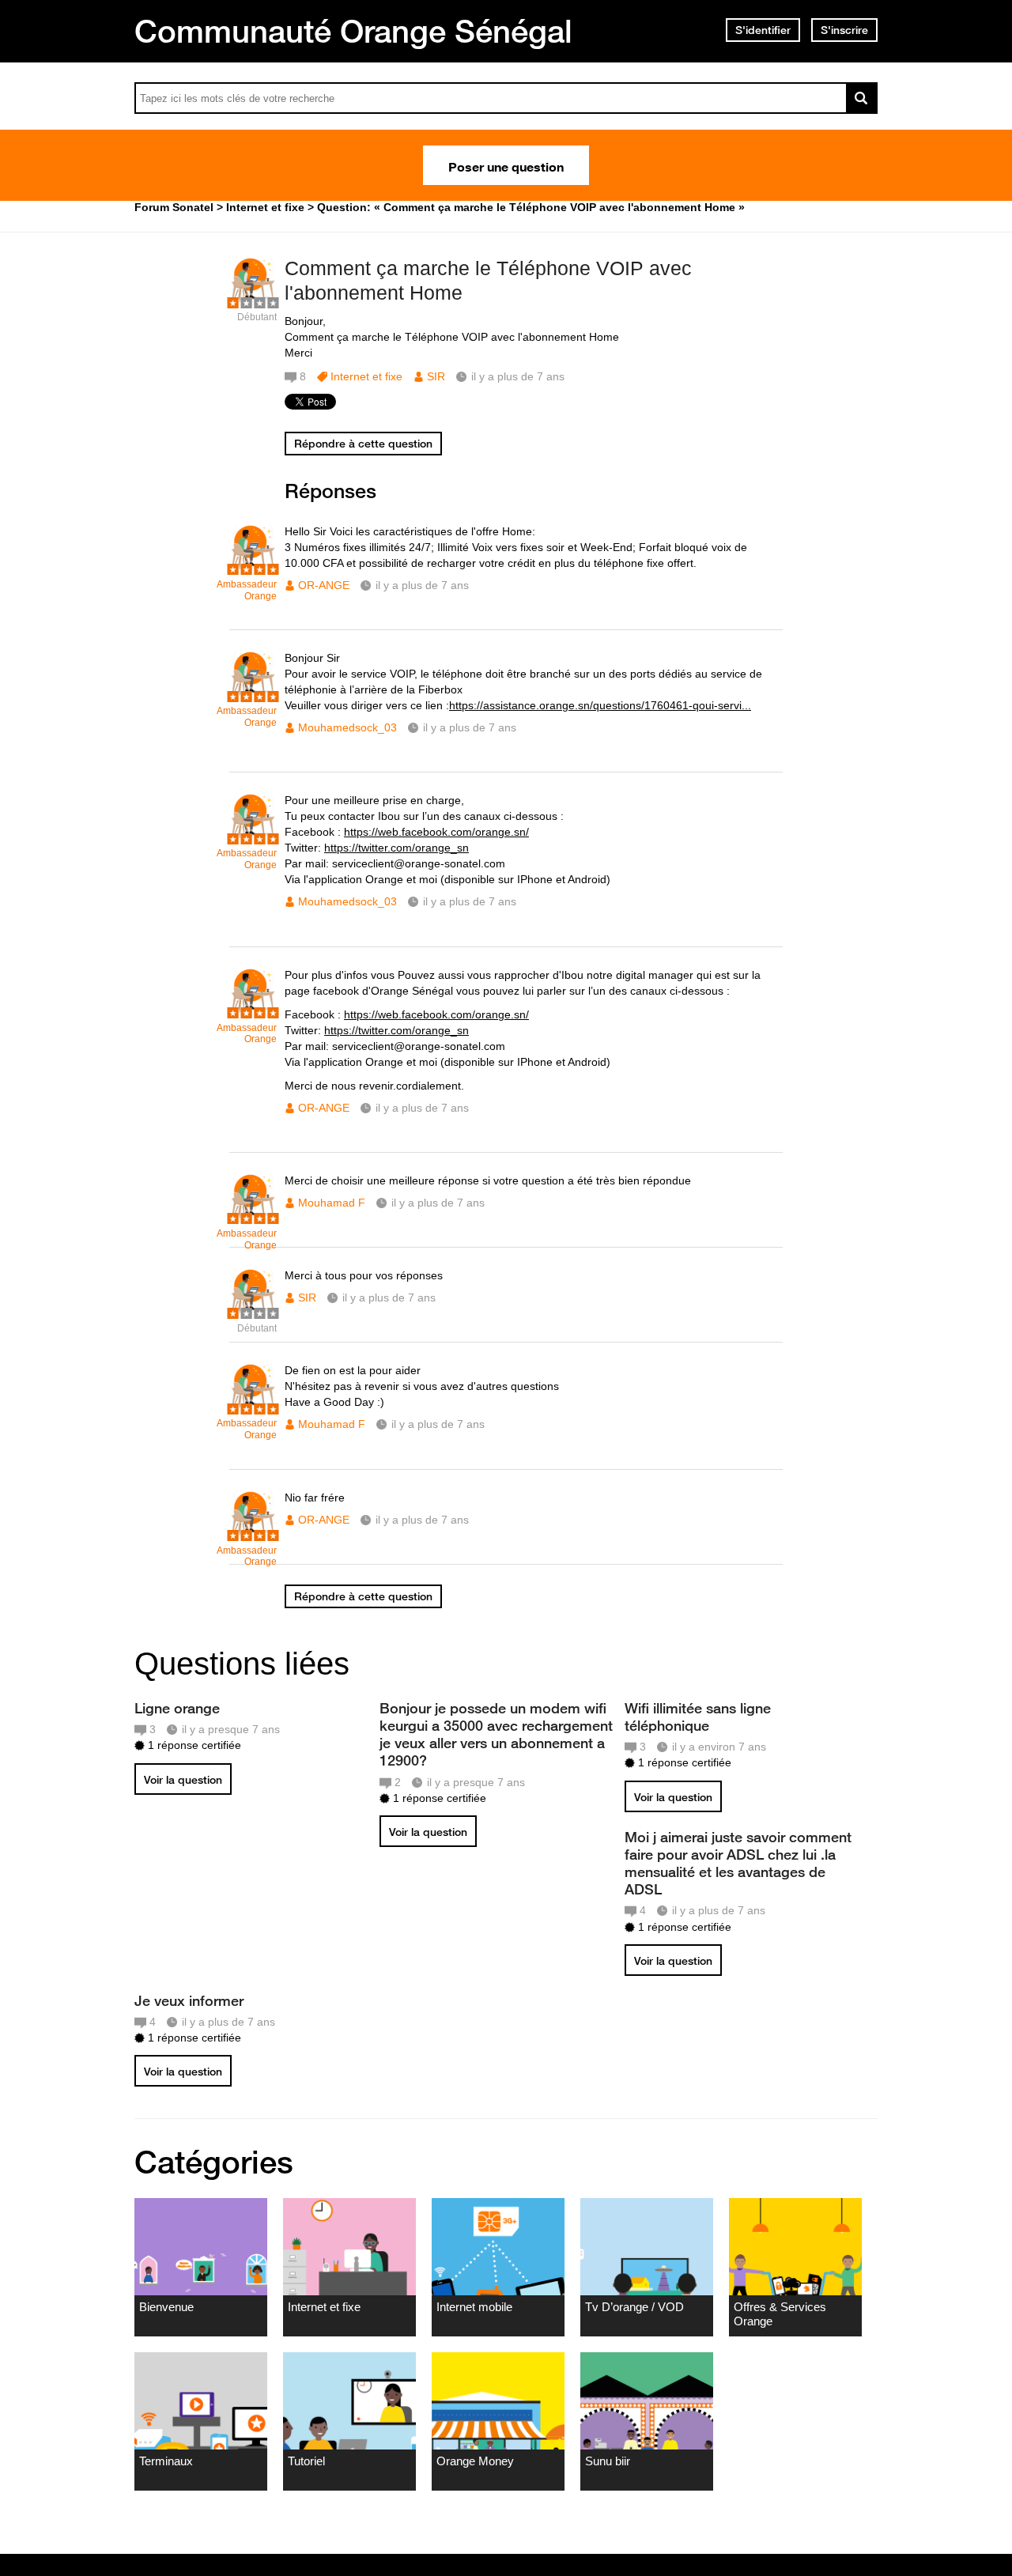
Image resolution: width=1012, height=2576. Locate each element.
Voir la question (183, 1780)
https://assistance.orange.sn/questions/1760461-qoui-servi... (600, 705)
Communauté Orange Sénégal (353, 31)
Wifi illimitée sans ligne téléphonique (698, 1717)
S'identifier (763, 30)
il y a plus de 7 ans (422, 585)
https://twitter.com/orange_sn (396, 848)
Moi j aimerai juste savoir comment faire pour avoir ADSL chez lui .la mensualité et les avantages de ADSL (738, 1863)
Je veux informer (189, 2000)
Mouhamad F (332, 1203)
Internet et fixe (366, 376)
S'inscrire (844, 30)
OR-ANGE (324, 585)
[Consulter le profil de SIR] (253, 300)
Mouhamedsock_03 (347, 727)
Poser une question (506, 165)
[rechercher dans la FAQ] (862, 98)
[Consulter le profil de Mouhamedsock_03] (253, 694)
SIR (436, 376)
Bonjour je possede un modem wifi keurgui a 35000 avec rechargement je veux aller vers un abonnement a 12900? (496, 1734)
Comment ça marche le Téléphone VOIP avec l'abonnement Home (488, 280)
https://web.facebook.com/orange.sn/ (436, 832)
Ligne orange (177, 1708)
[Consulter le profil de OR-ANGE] (253, 567)
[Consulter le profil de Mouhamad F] (253, 1216)
